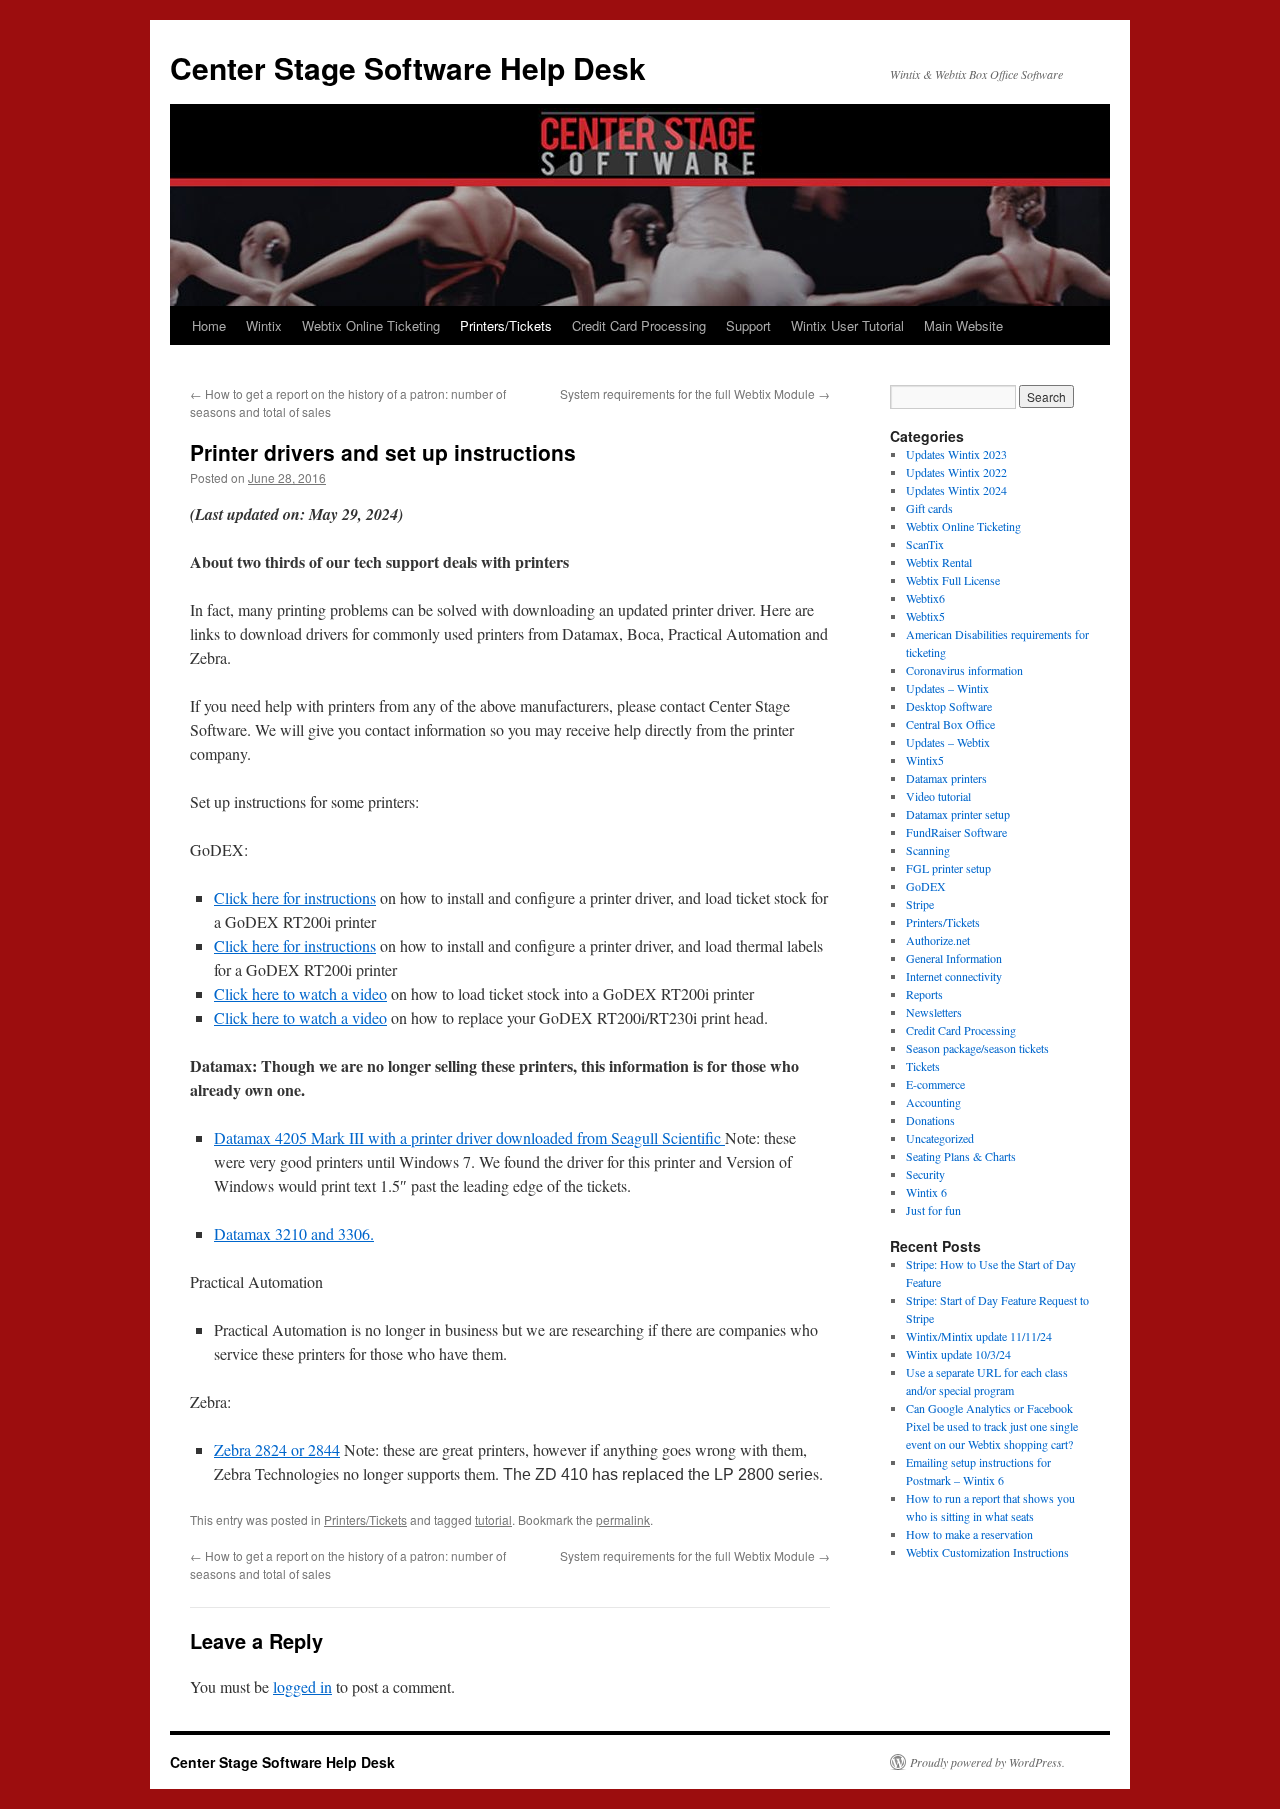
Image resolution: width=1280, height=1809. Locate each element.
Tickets (923, 1066)
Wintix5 (925, 760)
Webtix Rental (939, 562)
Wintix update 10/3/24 (958, 1354)
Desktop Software (949, 706)
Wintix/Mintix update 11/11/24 (979, 1336)
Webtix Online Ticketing (371, 325)
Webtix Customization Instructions (987, 1552)
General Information (954, 958)
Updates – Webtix (948, 742)
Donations (930, 1120)
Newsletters (934, 1012)
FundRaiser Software (956, 832)
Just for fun (933, 1210)
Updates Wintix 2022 (956, 472)
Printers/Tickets (506, 325)
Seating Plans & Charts (961, 1156)
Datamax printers (946, 778)
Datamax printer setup (958, 814)
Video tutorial (938, 796)
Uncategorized (940, 1138)
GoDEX (926, 886)
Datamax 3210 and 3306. (294, 1233)
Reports (924, 994)
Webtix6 (925, 598)
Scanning (928, 850)
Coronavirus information (964, 670)
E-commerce (935, 1084)
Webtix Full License (953, 580)
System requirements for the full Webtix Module (695, 393)
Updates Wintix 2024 (956, 490)
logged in (302, 1686)
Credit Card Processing (639, 325)
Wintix (264, 325)
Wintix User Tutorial (847, 325)
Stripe (920, 904)
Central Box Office (950, 724)
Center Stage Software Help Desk (408, 67)
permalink (623, 1519)
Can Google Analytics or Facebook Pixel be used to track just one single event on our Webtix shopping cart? (992, 1426)
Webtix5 (925, 616)
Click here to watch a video (300, 993)
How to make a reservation (969, 1534)
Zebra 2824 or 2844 (277, 1449)
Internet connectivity (954, 976)
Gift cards (929, 508)
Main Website (963, 325)
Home (209, 325)
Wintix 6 (926, 1192)
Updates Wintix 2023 (956, 454)
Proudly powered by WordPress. (987, 1762)
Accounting (933, 1102)
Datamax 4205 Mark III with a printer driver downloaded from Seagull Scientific (469, 1137)
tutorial (493, 1519)
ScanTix (925, 544)
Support (748, 325)
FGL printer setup (948, 868)
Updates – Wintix (947, 688)
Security (925, 1174)
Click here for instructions (295, 897)
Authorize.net (938, 940)
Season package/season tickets (977, 1048)
